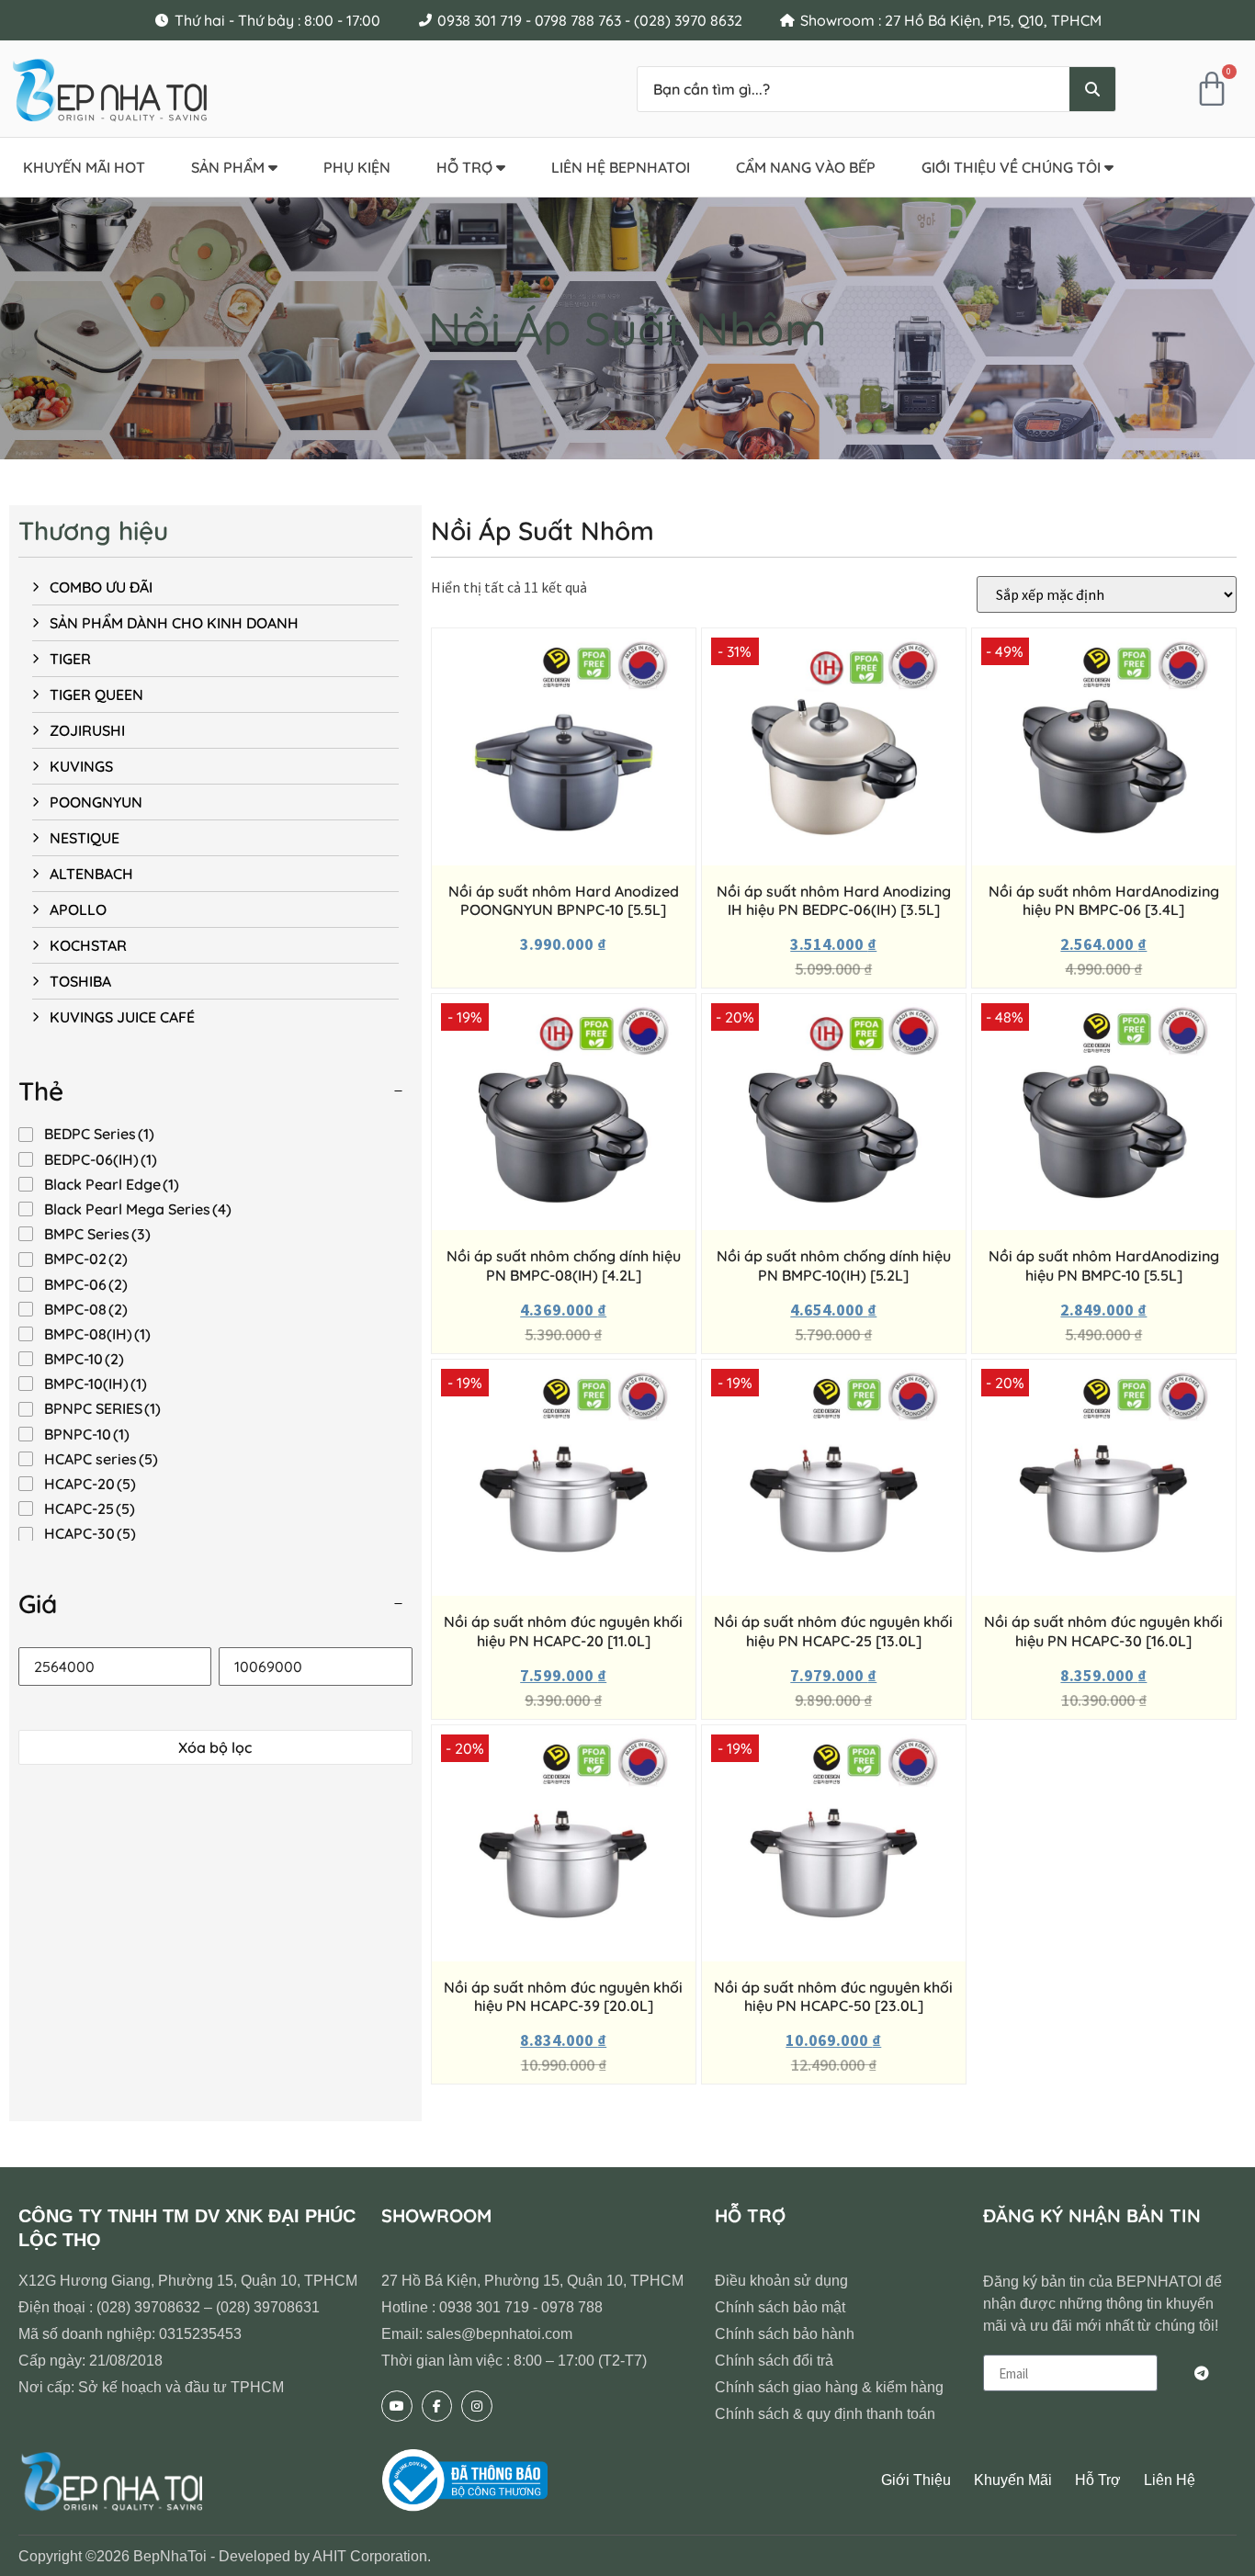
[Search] (1092, 89)
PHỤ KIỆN (357, 167)
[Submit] (1202, 2373)
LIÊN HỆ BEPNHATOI (621, 167)
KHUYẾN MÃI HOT (84, 167)
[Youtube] (397, 2406)
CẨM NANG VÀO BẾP (806, 167)
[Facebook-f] (437, 2406)
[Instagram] (477, 2406)
